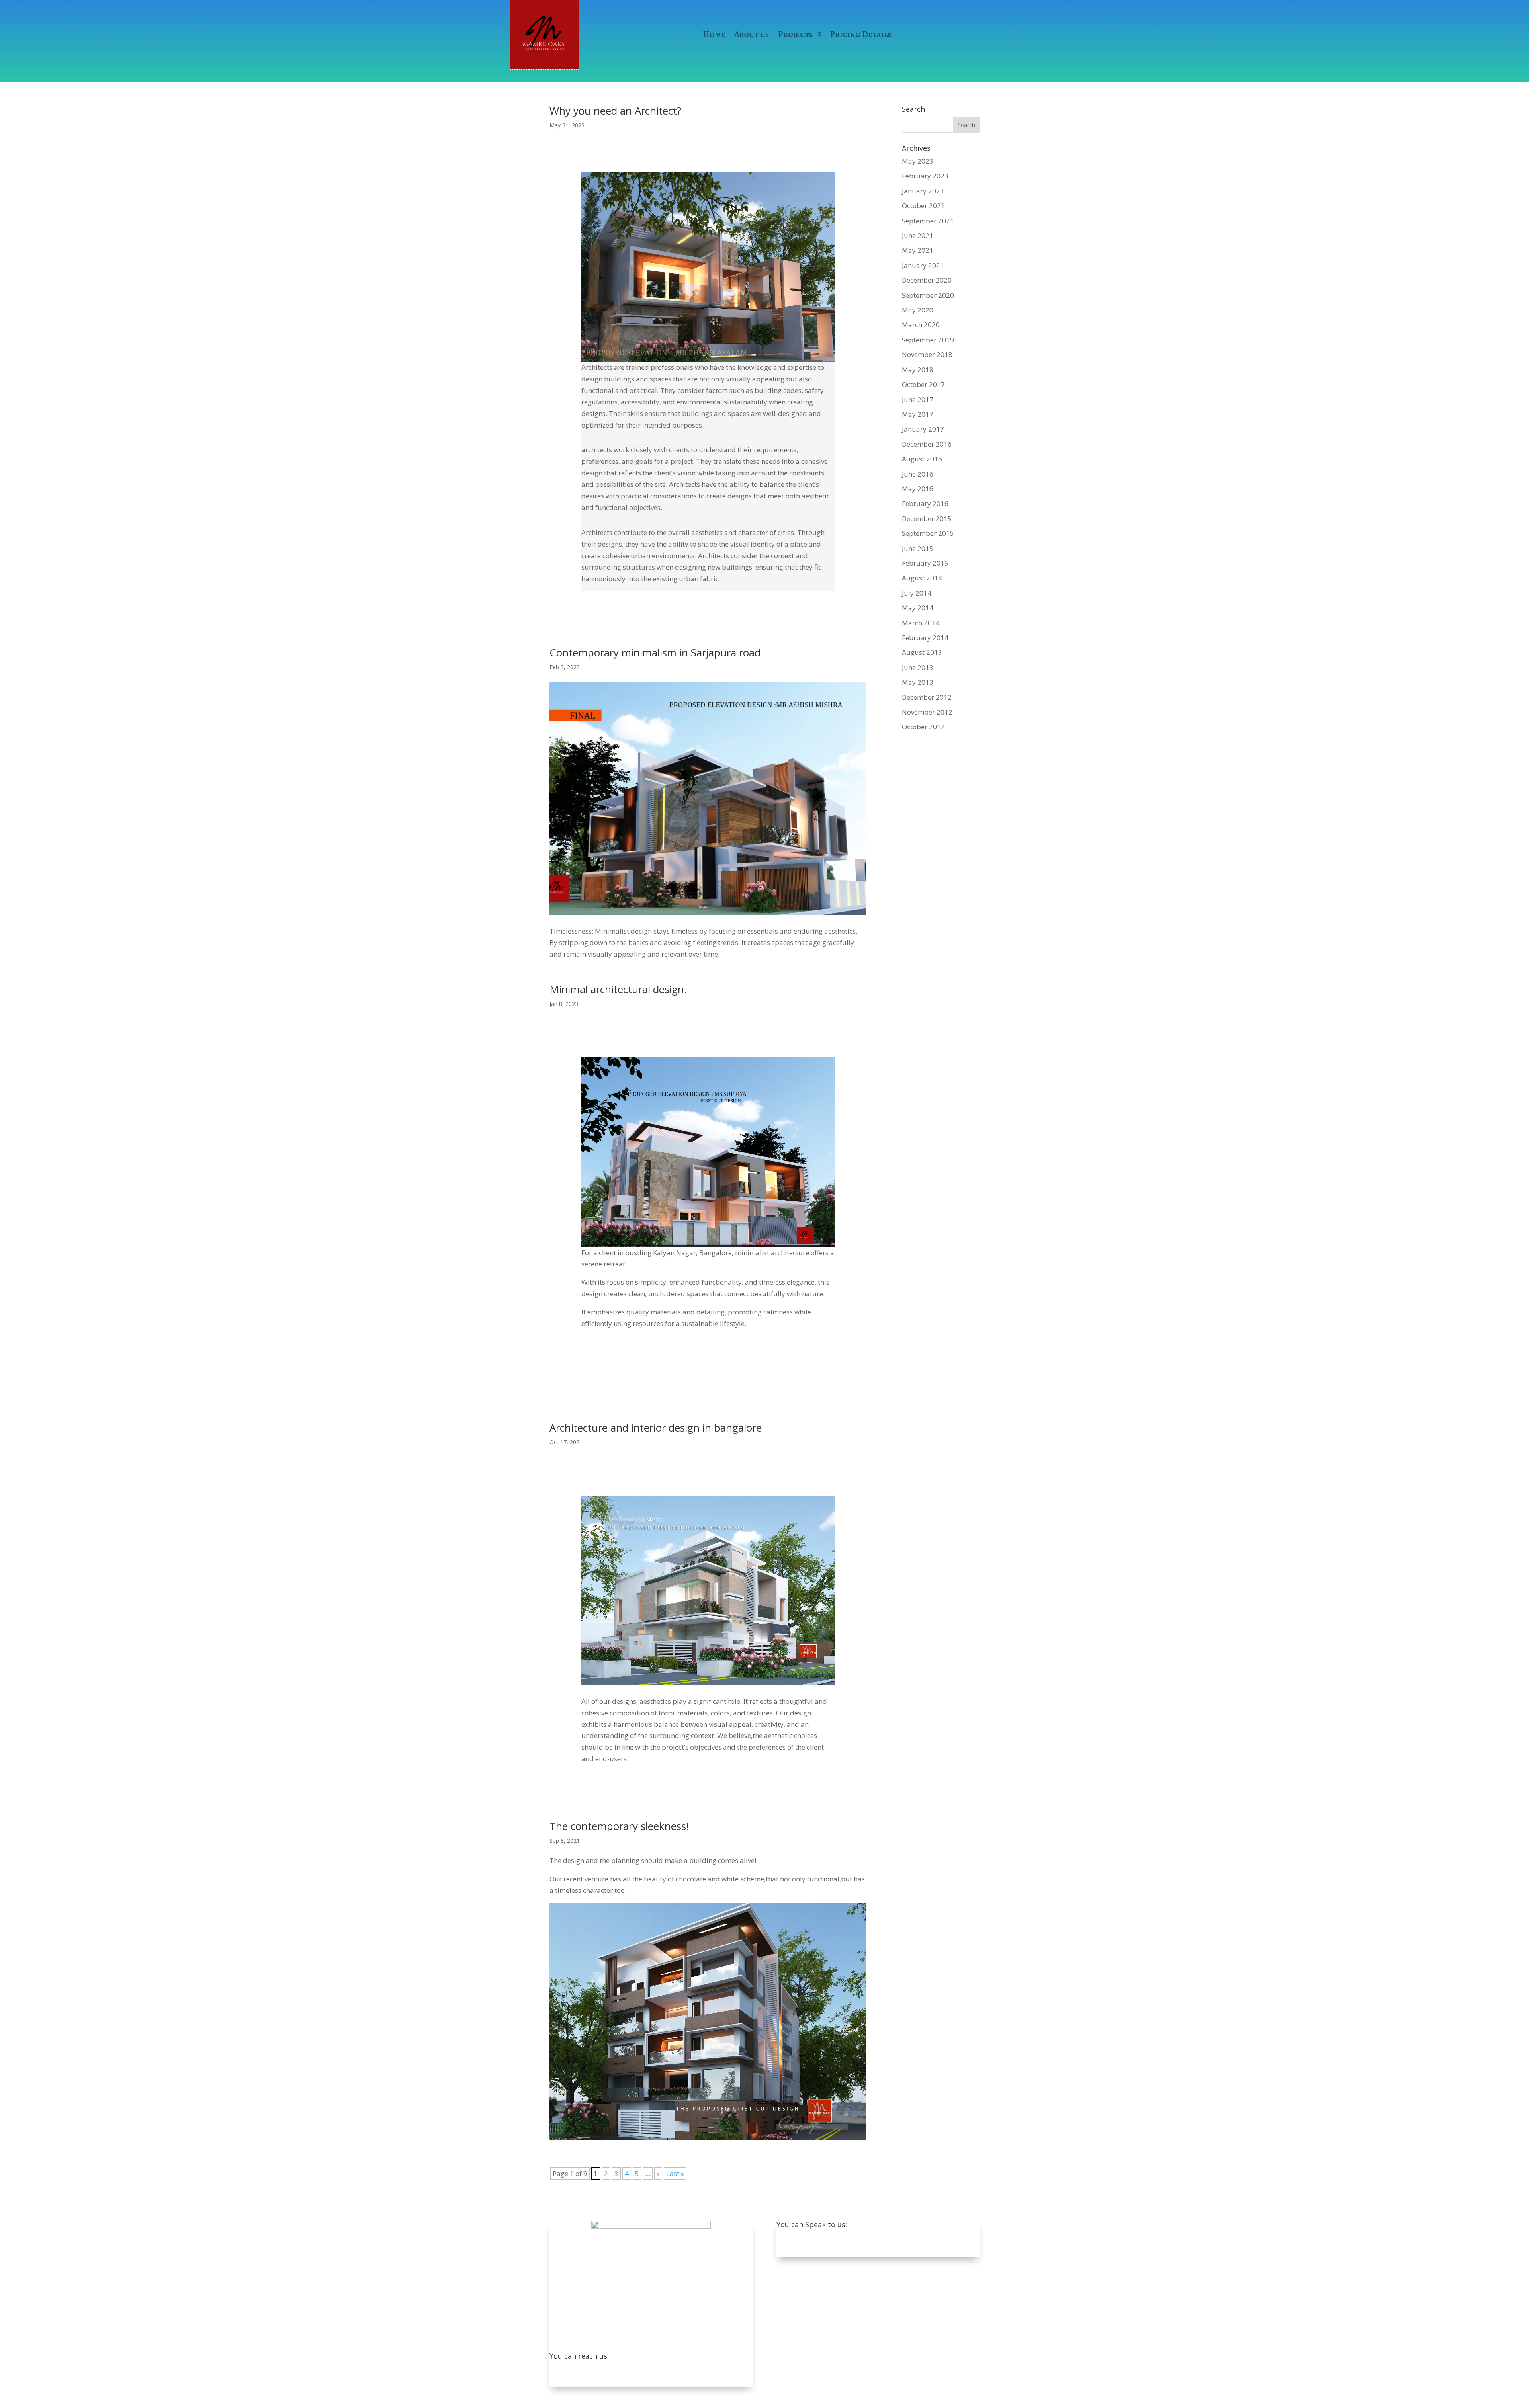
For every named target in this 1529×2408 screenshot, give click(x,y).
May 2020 (918, 310)
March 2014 (921, 623)
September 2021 (928, 221)
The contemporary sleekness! (619, 1826)
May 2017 (918, 414)
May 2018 (918, 370)
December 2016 (927, 444)
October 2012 (923, 727)
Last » (675, 2173)
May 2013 (918, 682)
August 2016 (922, 459)
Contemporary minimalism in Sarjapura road (655, 652)
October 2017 (923, 384)
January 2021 (923, 265)
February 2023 (925, 176)
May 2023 (918, 161)
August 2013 (922, 652)
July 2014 (917, 593)
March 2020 (921, 325)
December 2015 (927, 519)
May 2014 (918, 608)
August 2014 (922, 578)
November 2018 (927, 354)
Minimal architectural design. (618, 989)
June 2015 (918, 548)
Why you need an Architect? (615, 111)
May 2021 (918, 250)
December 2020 (927, 280)
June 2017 (918, 399)
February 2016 (925, 503)
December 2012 (927, 697)
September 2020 (928, 295)
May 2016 (918, 489)
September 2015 (928, 533)
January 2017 (923, 429)
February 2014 (925, 638)
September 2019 (928, 340)
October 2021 (923, 206)
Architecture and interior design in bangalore (656, 1428)
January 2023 (923, 191)
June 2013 (918, 667)
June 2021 (918, 235)
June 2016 (918, 474)
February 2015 (925, 563)
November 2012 (927, 712)
